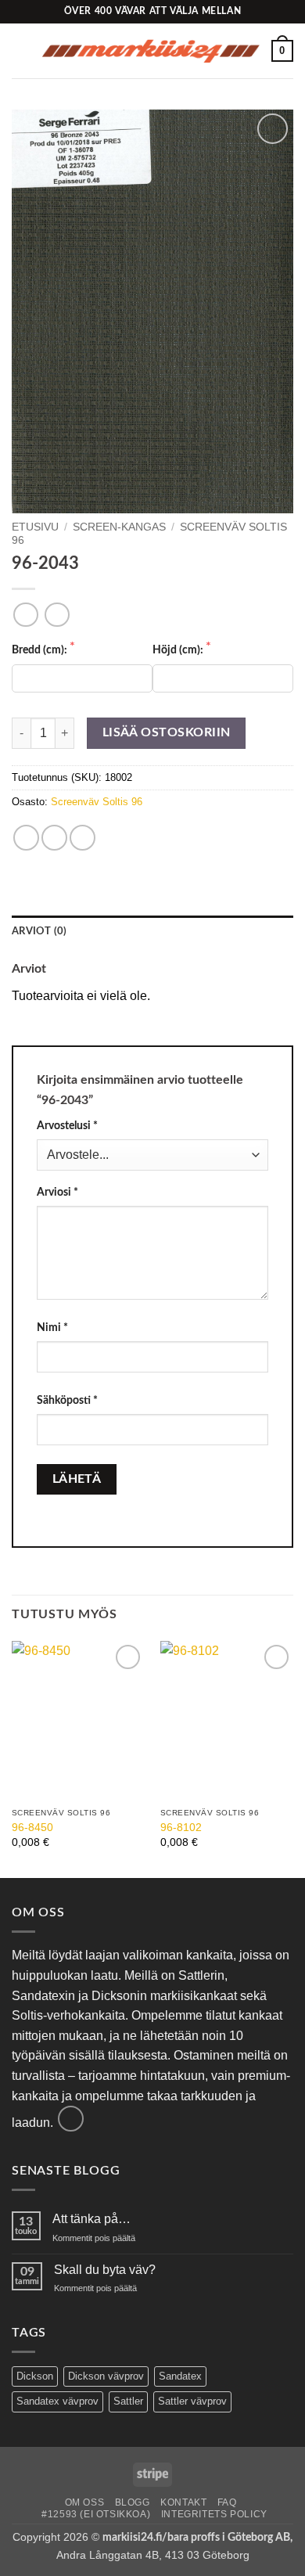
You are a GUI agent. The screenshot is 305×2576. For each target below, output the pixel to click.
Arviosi (57, 1192)
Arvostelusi (67, 1126)
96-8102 (181, 1828)
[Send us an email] (71, 2119)
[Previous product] (57, 615)
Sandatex (180, 2376)
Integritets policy (214, 2514)
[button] (21, 50)
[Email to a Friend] (83, 838)
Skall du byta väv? (105, 2270)
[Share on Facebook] (26, 838)
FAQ (227, 2502)
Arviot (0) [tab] (39, 931)
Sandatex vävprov (57, 2401)
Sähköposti (67, 1400)
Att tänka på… (91, 2219)
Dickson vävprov (106, 2376)
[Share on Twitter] (54, 838)
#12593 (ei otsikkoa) (96, 2514)
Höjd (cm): (179, 650)
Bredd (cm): (41, 650)
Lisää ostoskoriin (167, 733)
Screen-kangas (119, 527)
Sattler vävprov (192, 2401)
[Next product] (25, 615)
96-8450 (32, 1828)
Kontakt (183, 2502)
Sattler (128, 2401)
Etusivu (35, 527)
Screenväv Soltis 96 (97, 802)
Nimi (52, 1328)
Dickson (35, 2376)
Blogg (133, 2502)
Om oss (85, 2502)
